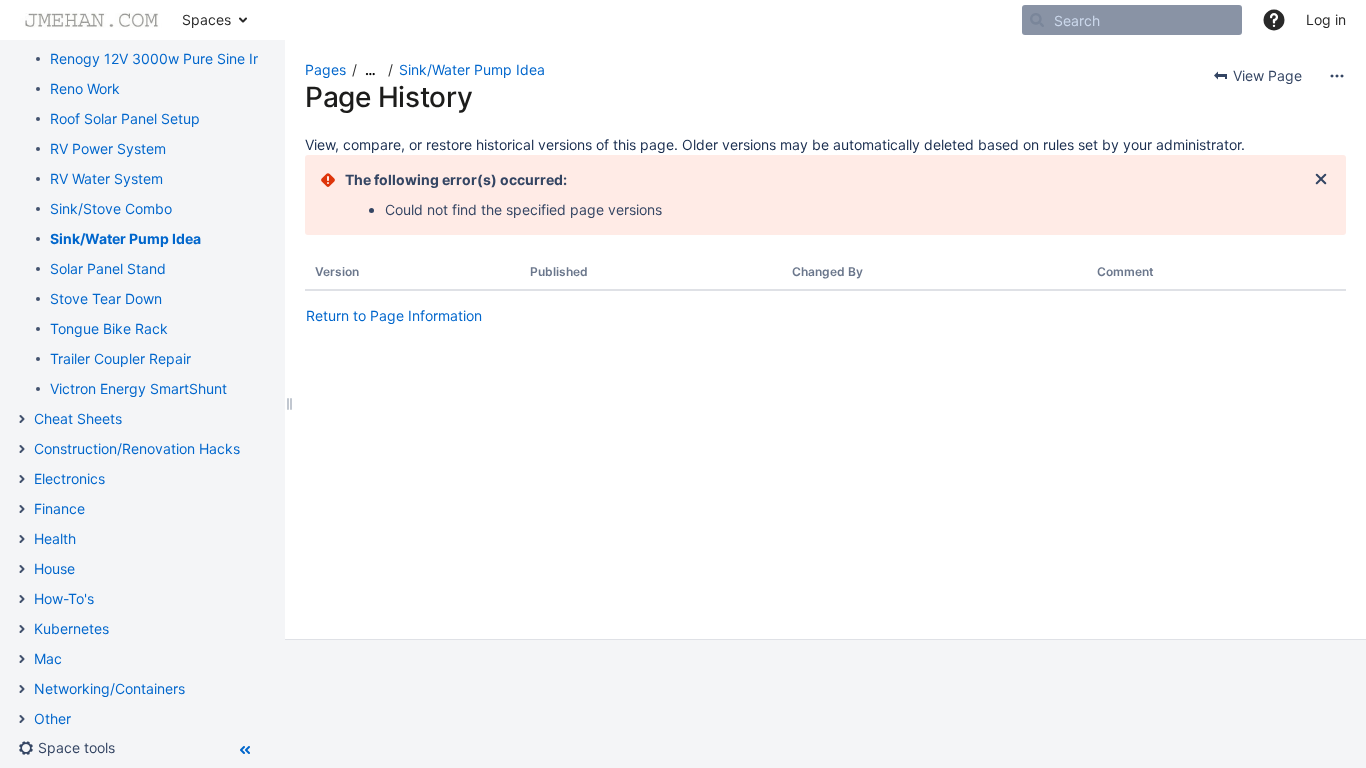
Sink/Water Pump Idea (125, 238)
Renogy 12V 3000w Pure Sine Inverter (175, 58)
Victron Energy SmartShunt (138, 388)
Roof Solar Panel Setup (125, 118)
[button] (1274, 20)
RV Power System (108, 148)
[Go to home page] (91, 20)
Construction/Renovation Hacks (137, 448)
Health (55, 538)
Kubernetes (71, 628)
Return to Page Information (394, 315)
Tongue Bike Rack (109, 328)
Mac (48, 658)
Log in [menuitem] (1326, 19)
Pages (325, 69)
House (54, 568)
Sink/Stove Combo (111, 208)
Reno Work (85, 88)
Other (52, 718)
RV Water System (106, 178)
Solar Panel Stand (108, 268)
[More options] (1337, 76)
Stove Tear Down (106, 298)
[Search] (1037, 20)
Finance (59, 508)
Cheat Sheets (78, 418)
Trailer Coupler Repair (120, 358)
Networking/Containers (109, 688)
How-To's (64, 598)
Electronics (69, 478)
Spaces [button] (206, 19)
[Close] (1321, 180)
